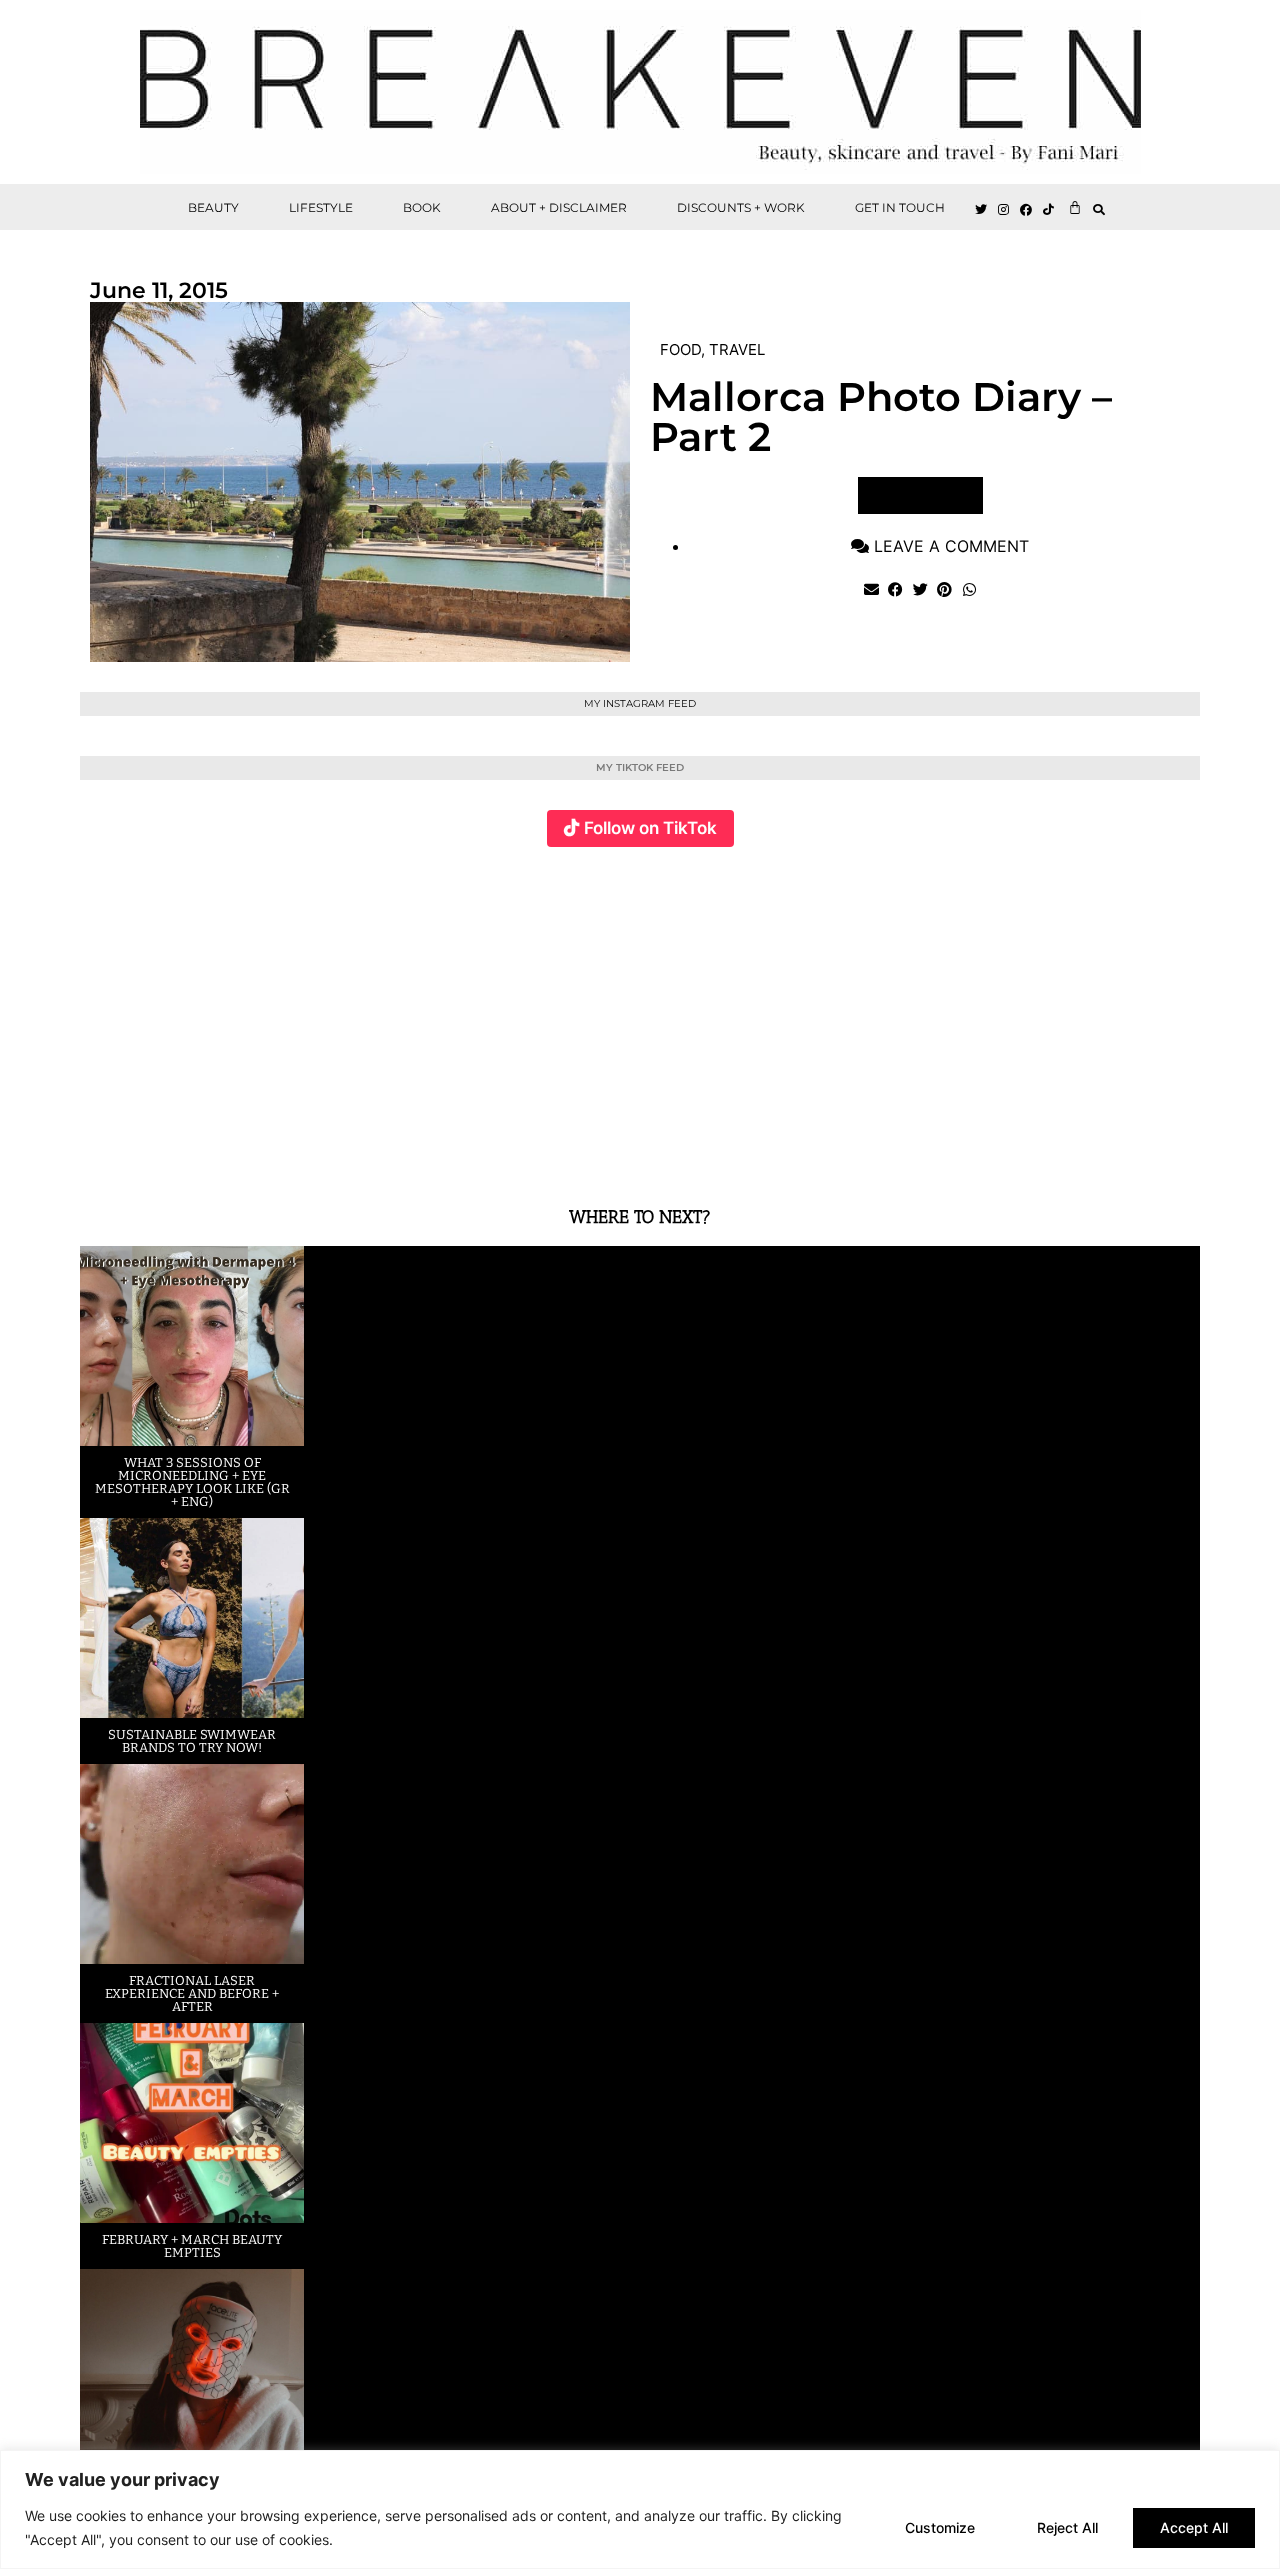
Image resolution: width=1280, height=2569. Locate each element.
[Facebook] (1027, 210)
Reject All (1067, 2527)
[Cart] (1075, 207)
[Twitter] (981, 210)
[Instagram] (1004, 210)
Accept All (1194, 2527)
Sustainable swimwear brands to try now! (192, 1741)
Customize (940, 2527)
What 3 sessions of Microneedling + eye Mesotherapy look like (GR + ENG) (192, 1482)
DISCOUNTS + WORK (741, 207)
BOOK (422, 207)
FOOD (680, 349)
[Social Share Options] (99, 1152)
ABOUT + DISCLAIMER (559, 207)
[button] (1099, 209)
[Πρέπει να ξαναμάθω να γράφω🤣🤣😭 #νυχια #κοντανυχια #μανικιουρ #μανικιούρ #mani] (1106, 1014)
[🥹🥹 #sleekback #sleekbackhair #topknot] (919, 1014)
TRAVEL (737, 349)
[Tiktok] (1049, 210)
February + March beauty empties (192, 2246)
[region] (640, 2509)
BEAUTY (213, 207)
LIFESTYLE (321, 207)
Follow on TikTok (650, 828)
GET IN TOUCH (900, 207)
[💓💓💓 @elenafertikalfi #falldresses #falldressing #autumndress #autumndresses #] (546, 1014)
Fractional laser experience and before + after (192, 1993)
